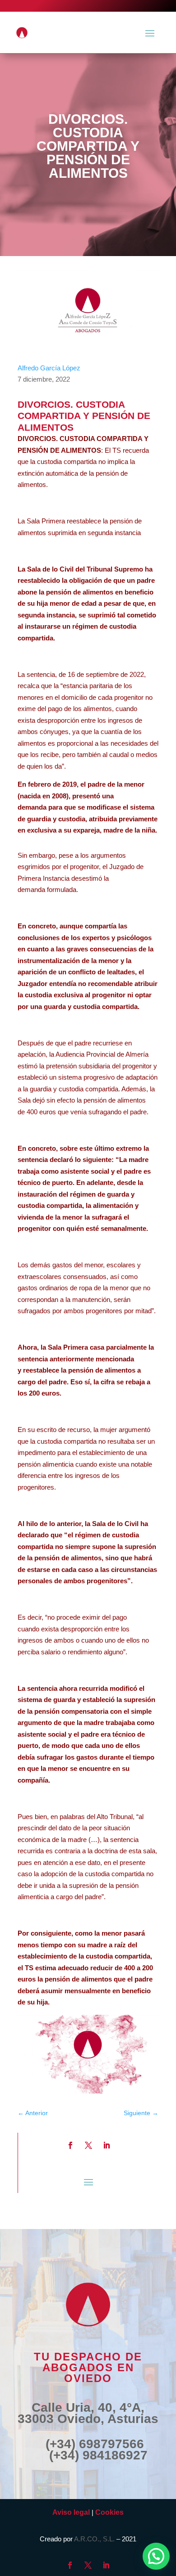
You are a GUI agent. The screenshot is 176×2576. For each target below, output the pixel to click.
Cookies (109, 2512)
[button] (156, 2556)
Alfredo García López (49, 368)
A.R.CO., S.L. (94, 2539)
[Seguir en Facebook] (70, 2145)
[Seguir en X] (88, 2145)
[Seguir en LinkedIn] (107, 2145)
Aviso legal (71, 2512)
